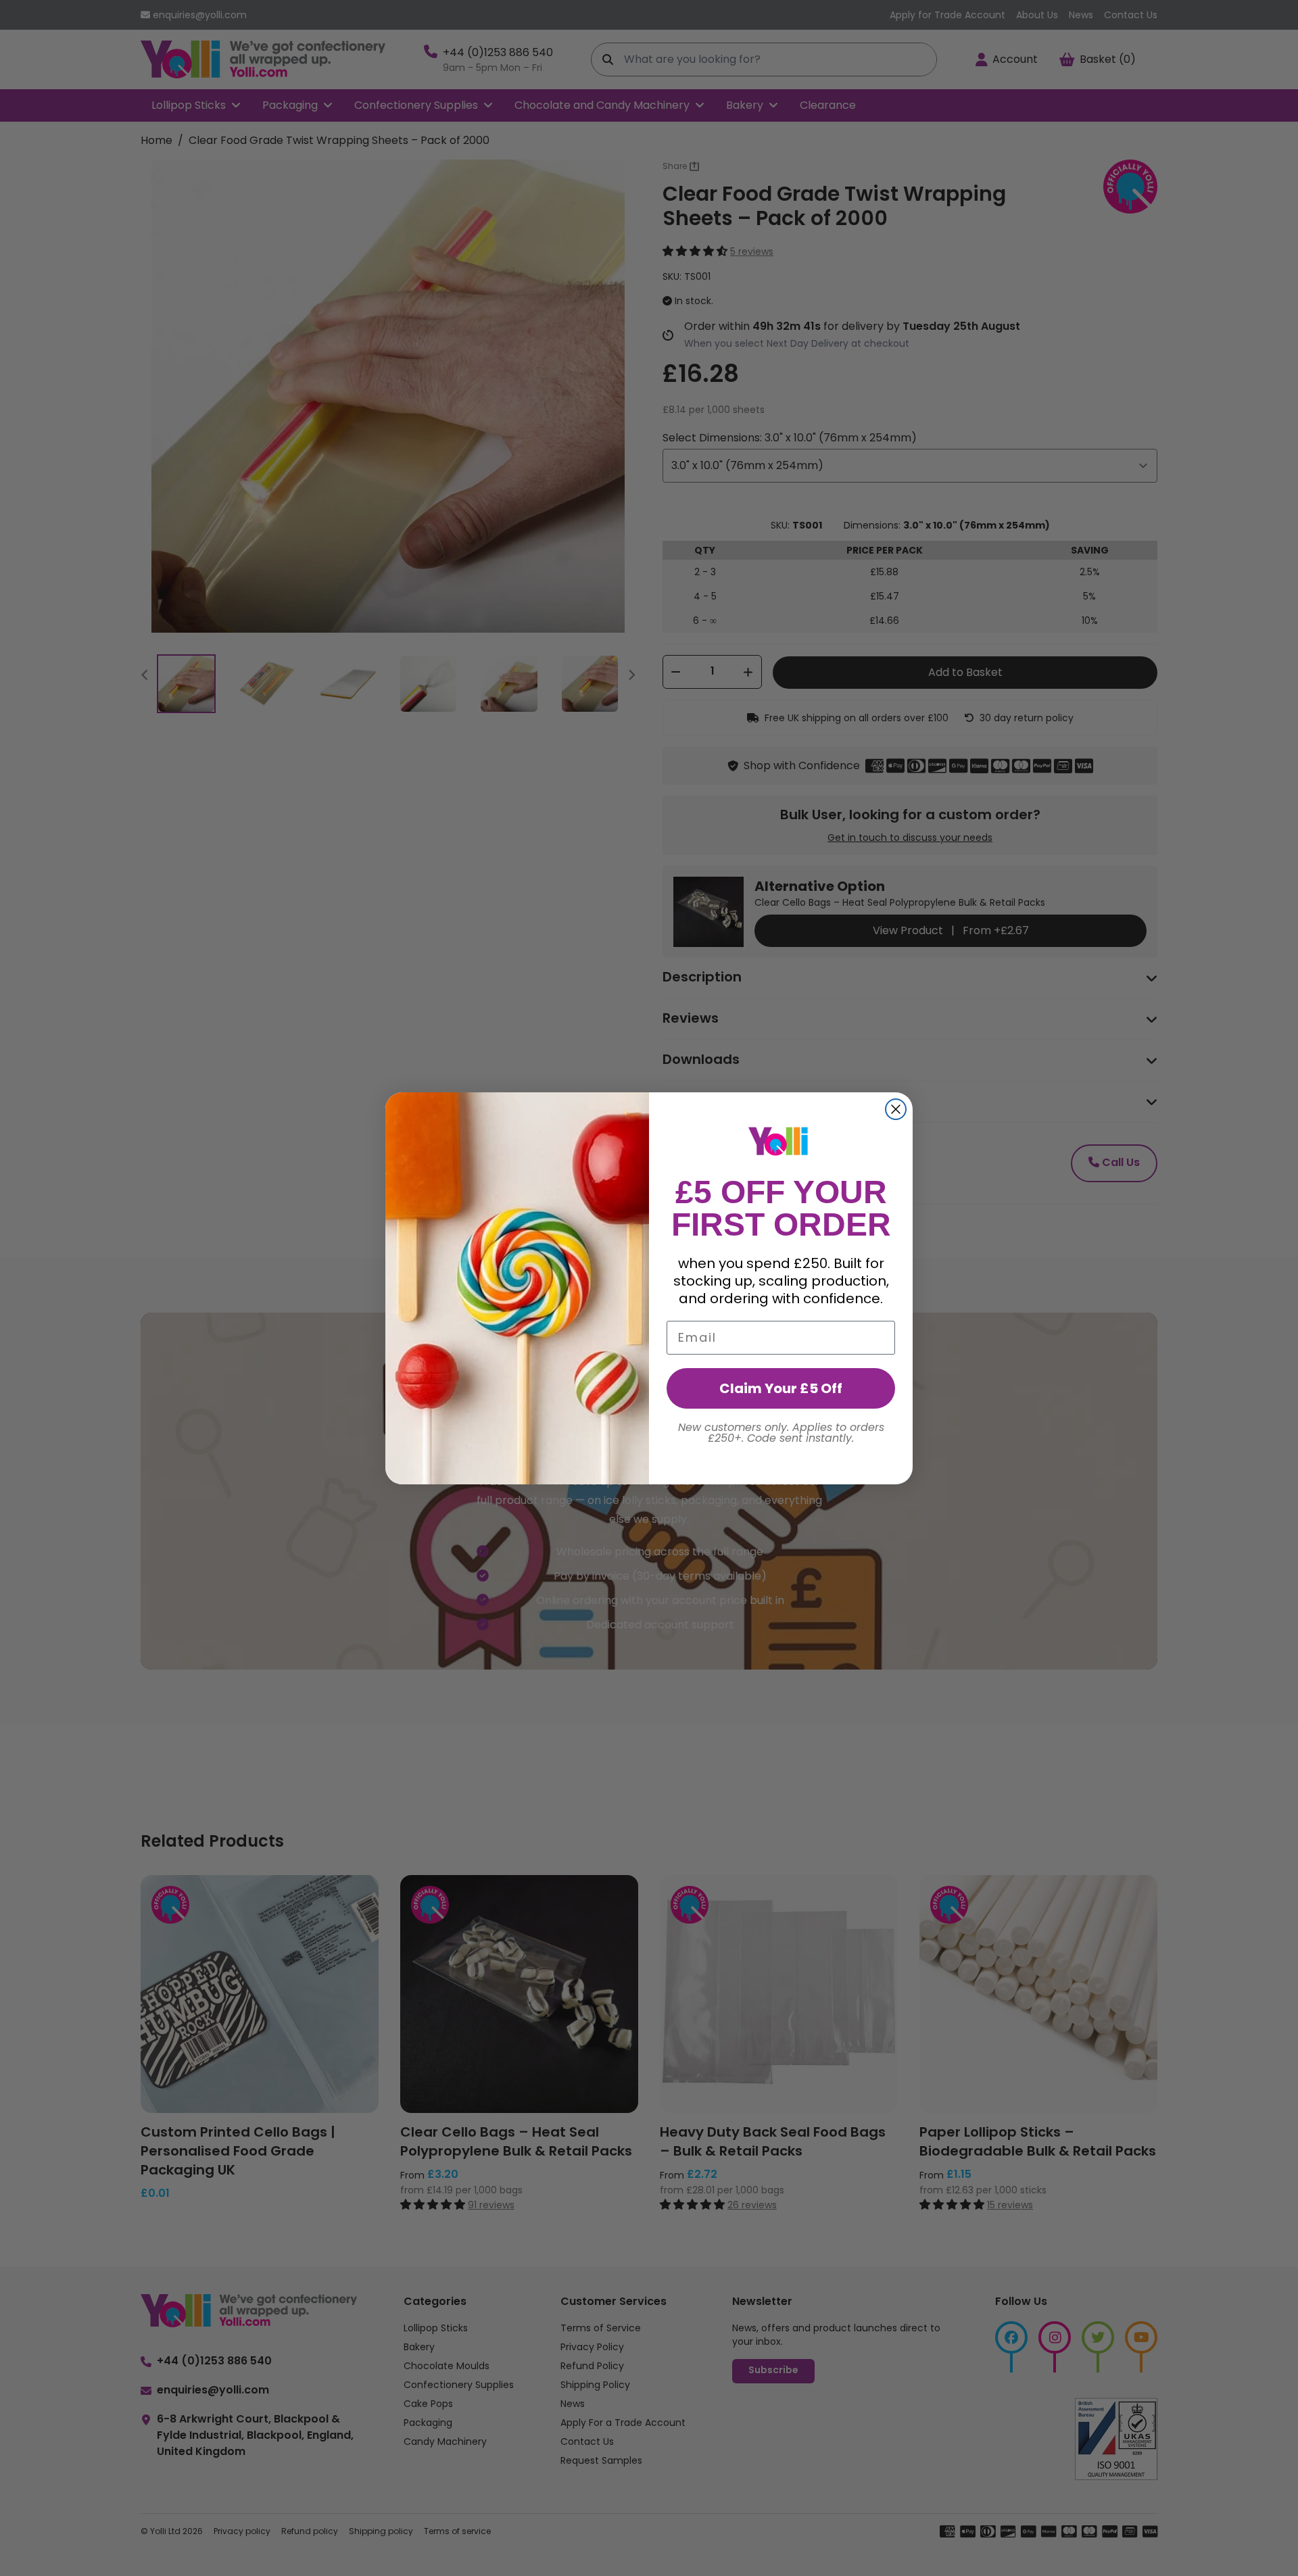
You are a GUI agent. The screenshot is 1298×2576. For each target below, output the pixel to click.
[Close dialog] (896, 1109)
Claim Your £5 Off (781, 1388)
